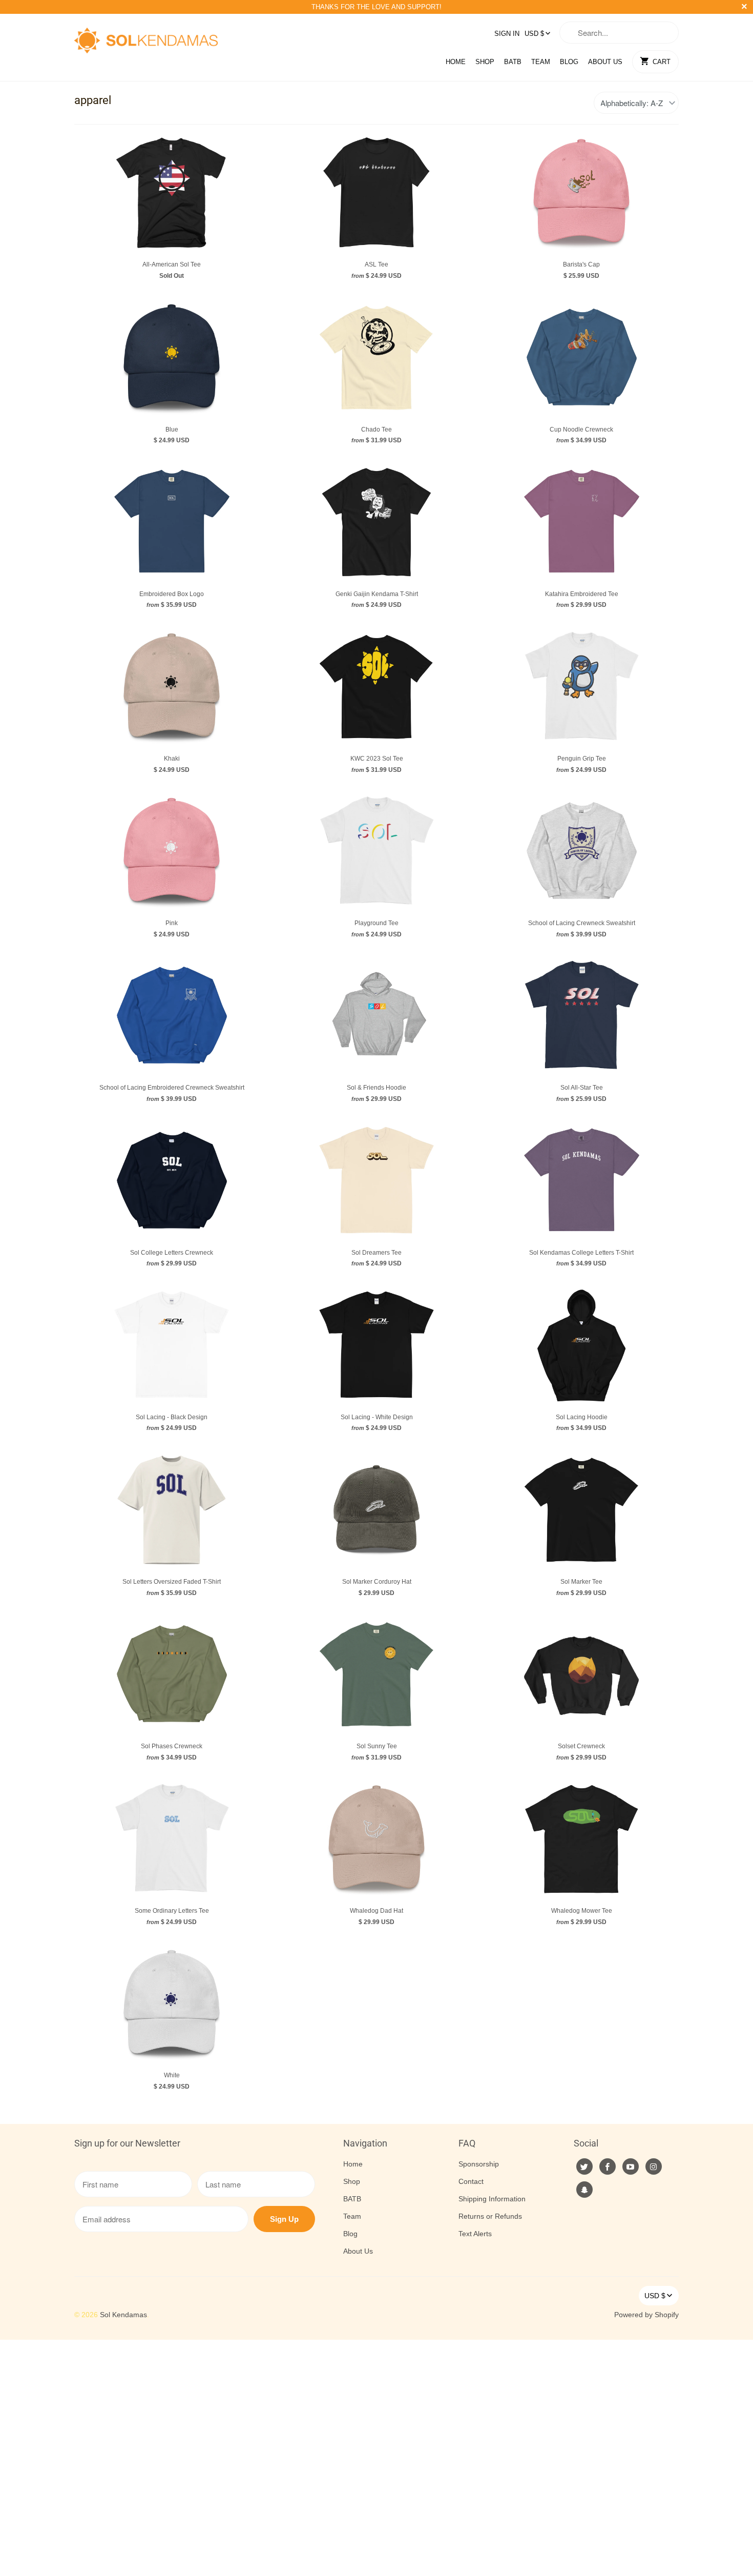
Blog (569, 62)
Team (541, 62)
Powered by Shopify (646, 2315)
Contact (471, 2181)
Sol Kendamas (123, 2315)
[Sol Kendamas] (146, 37)
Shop (485, 62)
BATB (513, 62)
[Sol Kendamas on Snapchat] (584, 2190)
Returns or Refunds (490, 2216)
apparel (93, 100)
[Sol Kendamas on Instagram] (654, 2166)
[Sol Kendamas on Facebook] (608, 2166)
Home (456, 62)
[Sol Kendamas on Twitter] (584, 2166)
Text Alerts (475, 2234)
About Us (605, 62)
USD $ (534, 34)
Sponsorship (479, 2164)
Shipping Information (492, 2199)
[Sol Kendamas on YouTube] (631, 2166)
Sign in (507, 34)
